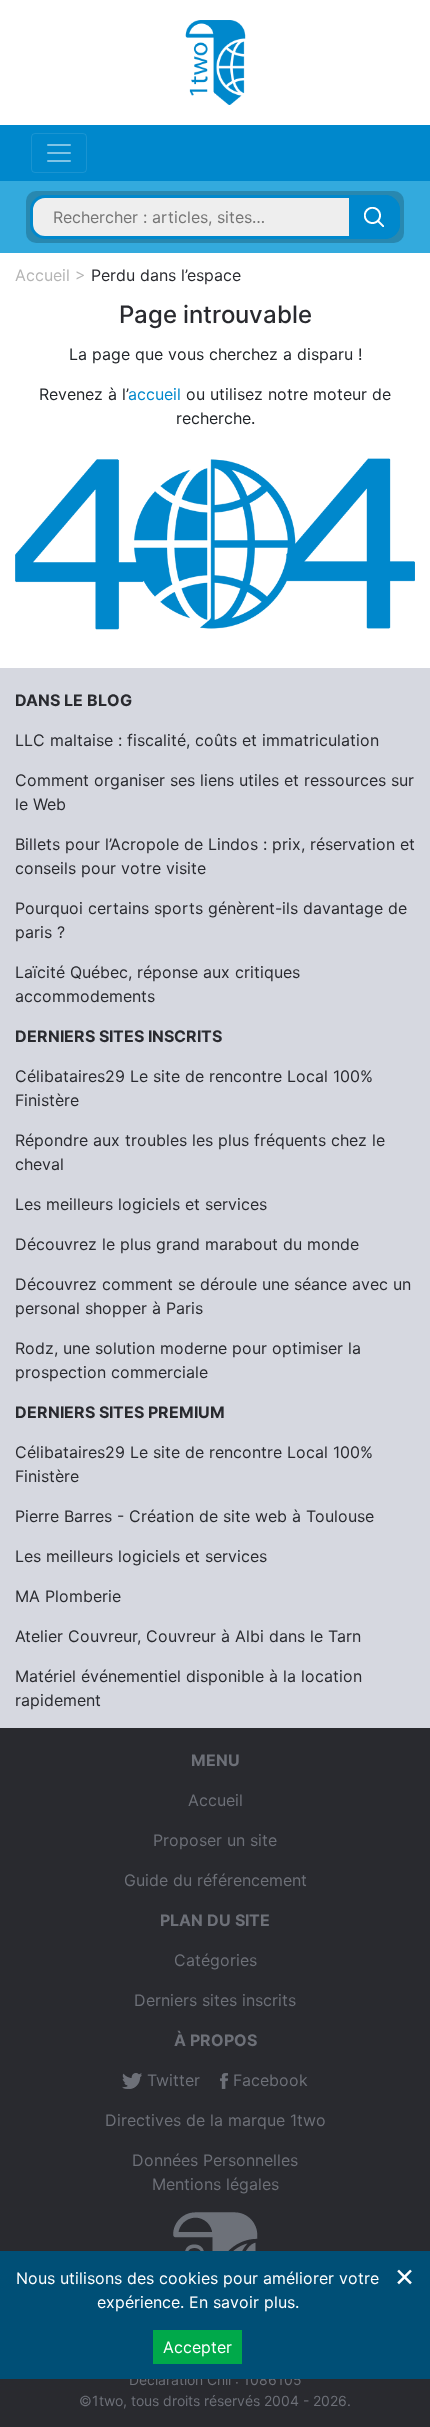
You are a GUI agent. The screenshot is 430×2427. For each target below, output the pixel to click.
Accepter (197, 2347)
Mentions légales (215, 2184)
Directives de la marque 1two (215, 2120)
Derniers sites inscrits (215, 2000)
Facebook (268, 2080)
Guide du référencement (215, 1880)
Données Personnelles (215, 2160)
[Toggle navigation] (59, 153)
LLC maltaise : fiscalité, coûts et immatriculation (197, 740)
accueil (154, 394)
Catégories (215, 1960)
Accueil (42, 275)
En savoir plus (242, 2302)
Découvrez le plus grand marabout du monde (187, 1244)
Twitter (171, 2080)
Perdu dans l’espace (166, 275)
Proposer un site (215, 1840)
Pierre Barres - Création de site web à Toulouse (194, 1516)
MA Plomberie (68, 1596)
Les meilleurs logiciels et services (141, 1204)
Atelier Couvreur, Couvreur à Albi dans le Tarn (188, 1636)
